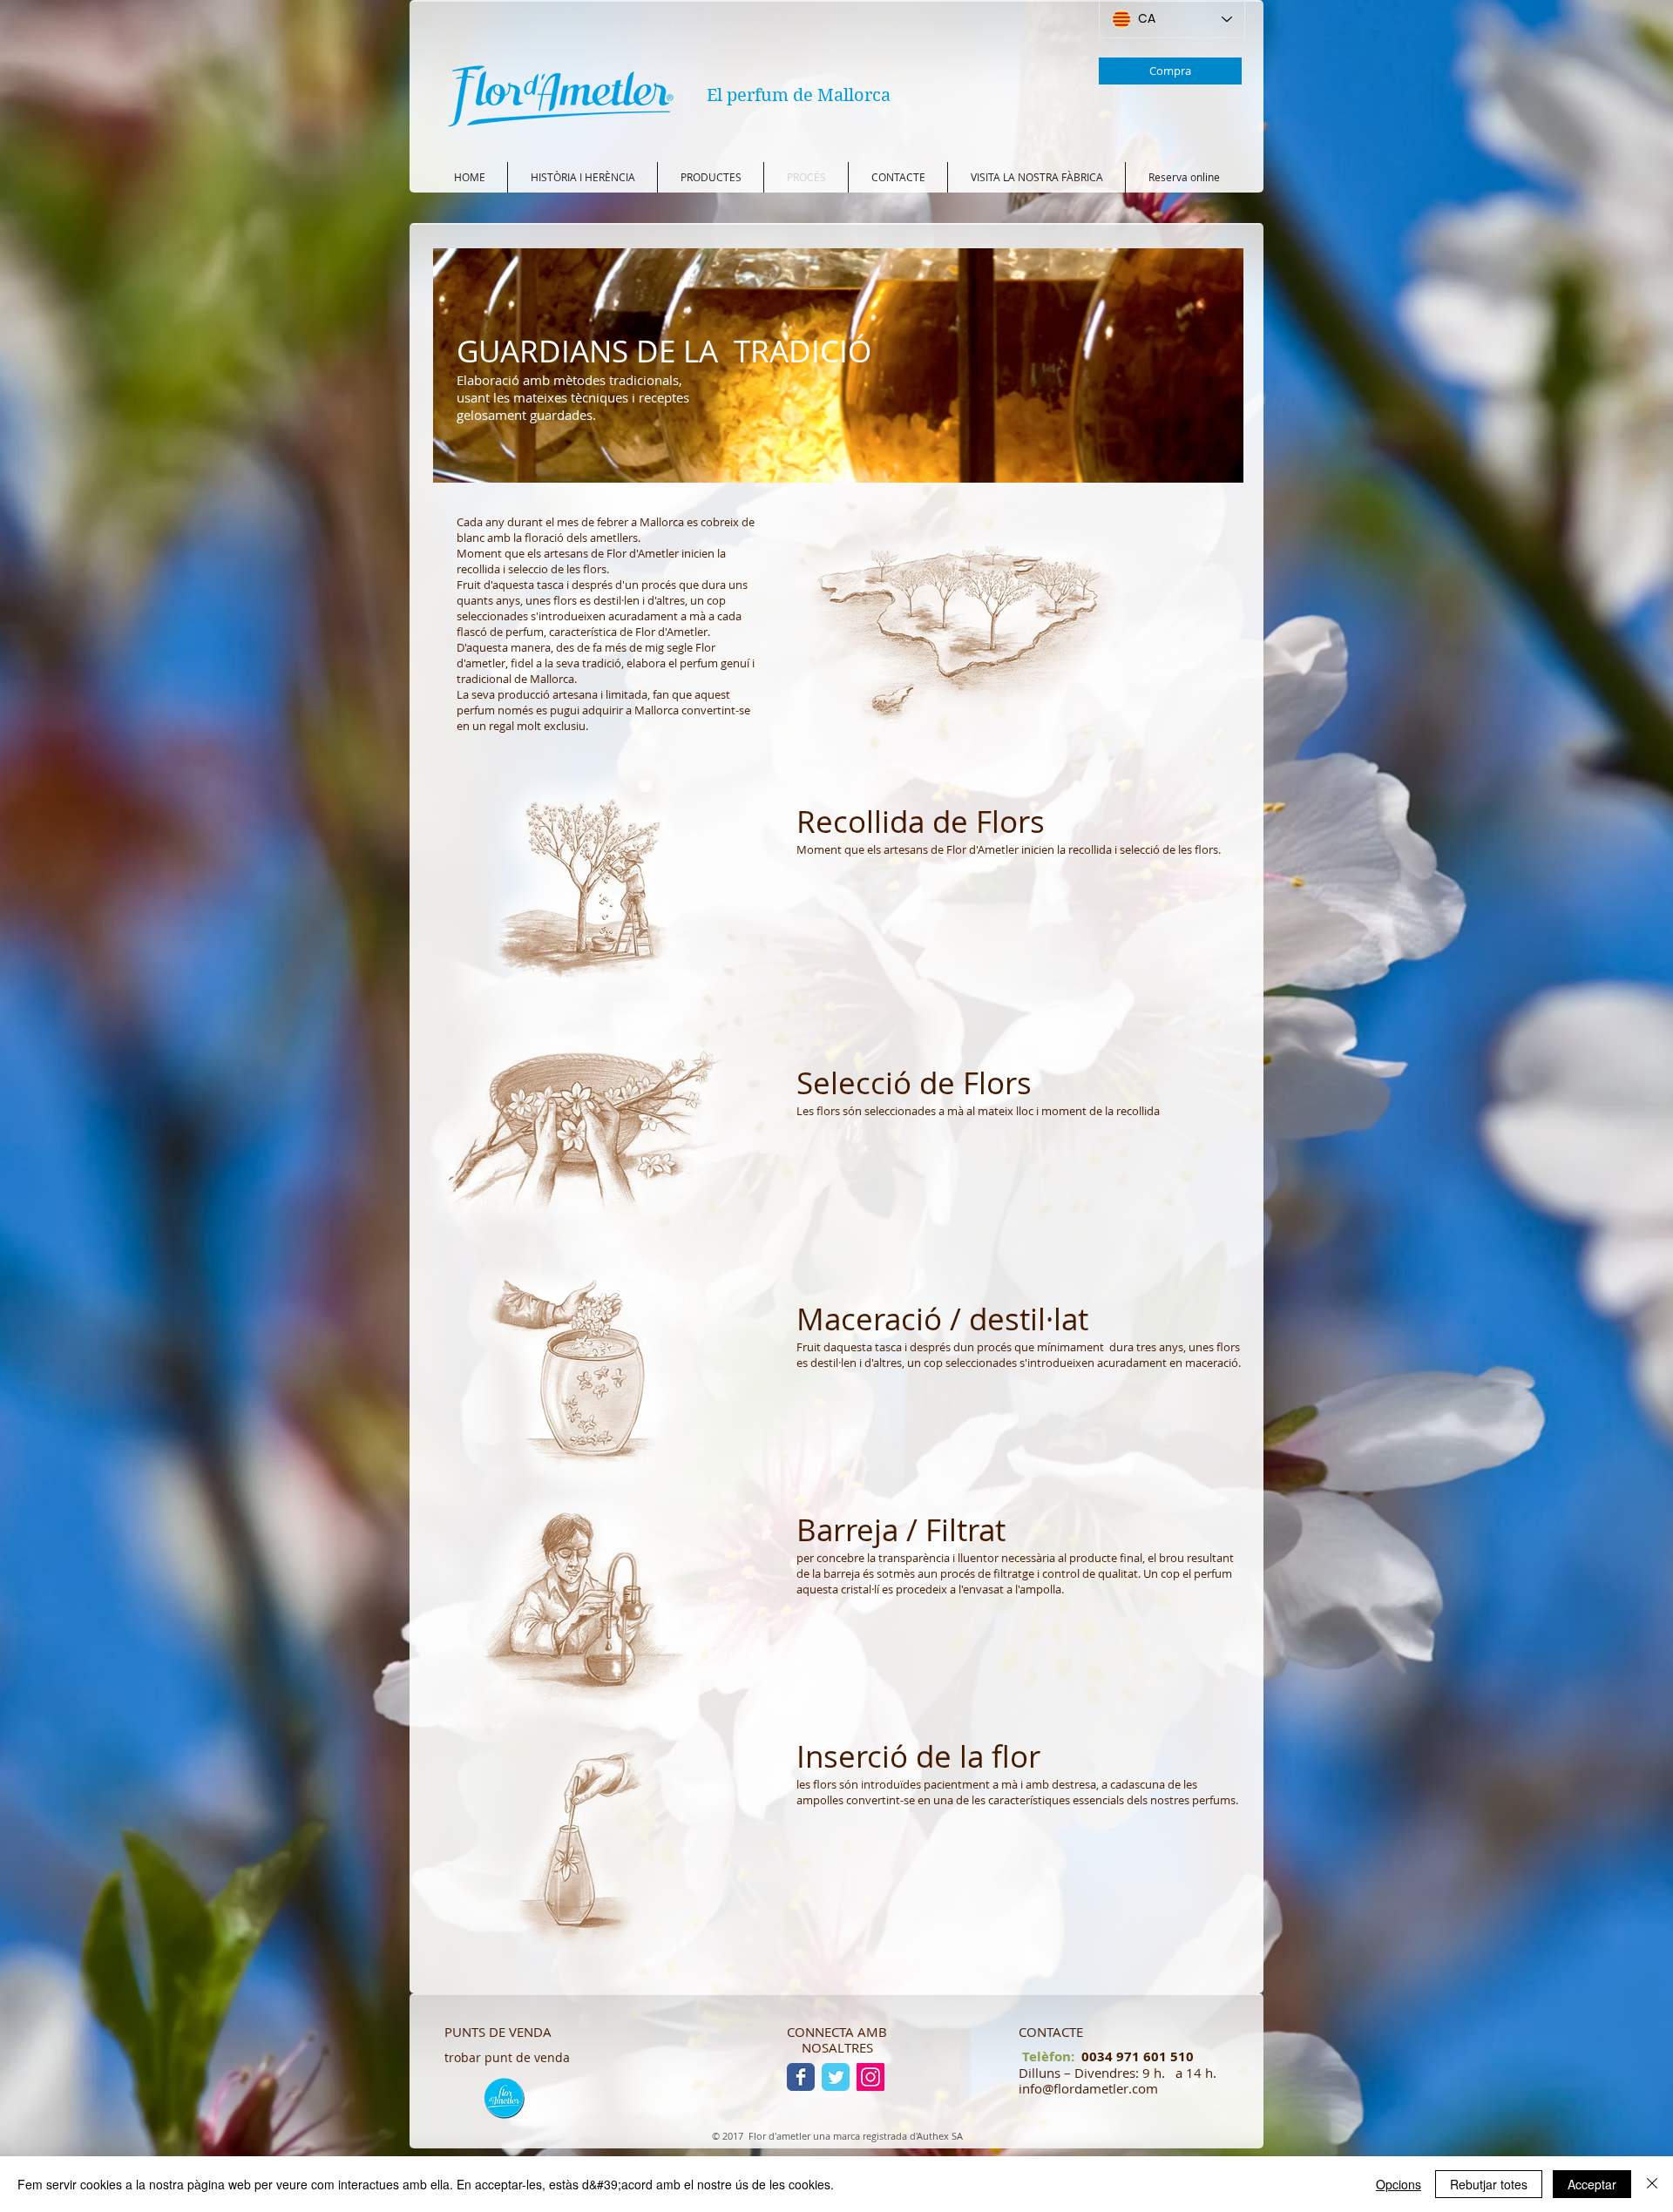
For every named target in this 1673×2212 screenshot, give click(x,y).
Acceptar (1592, 2184)
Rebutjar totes (1489, 2184)
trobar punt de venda (507, 2057)
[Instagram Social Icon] (870, 2077)
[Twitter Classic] (836, 2077)
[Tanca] (1652, 2184)
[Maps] (504, 2097)
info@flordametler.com (1088, 2088)
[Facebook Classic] (801, 2077)
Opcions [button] (1399, 2184)
